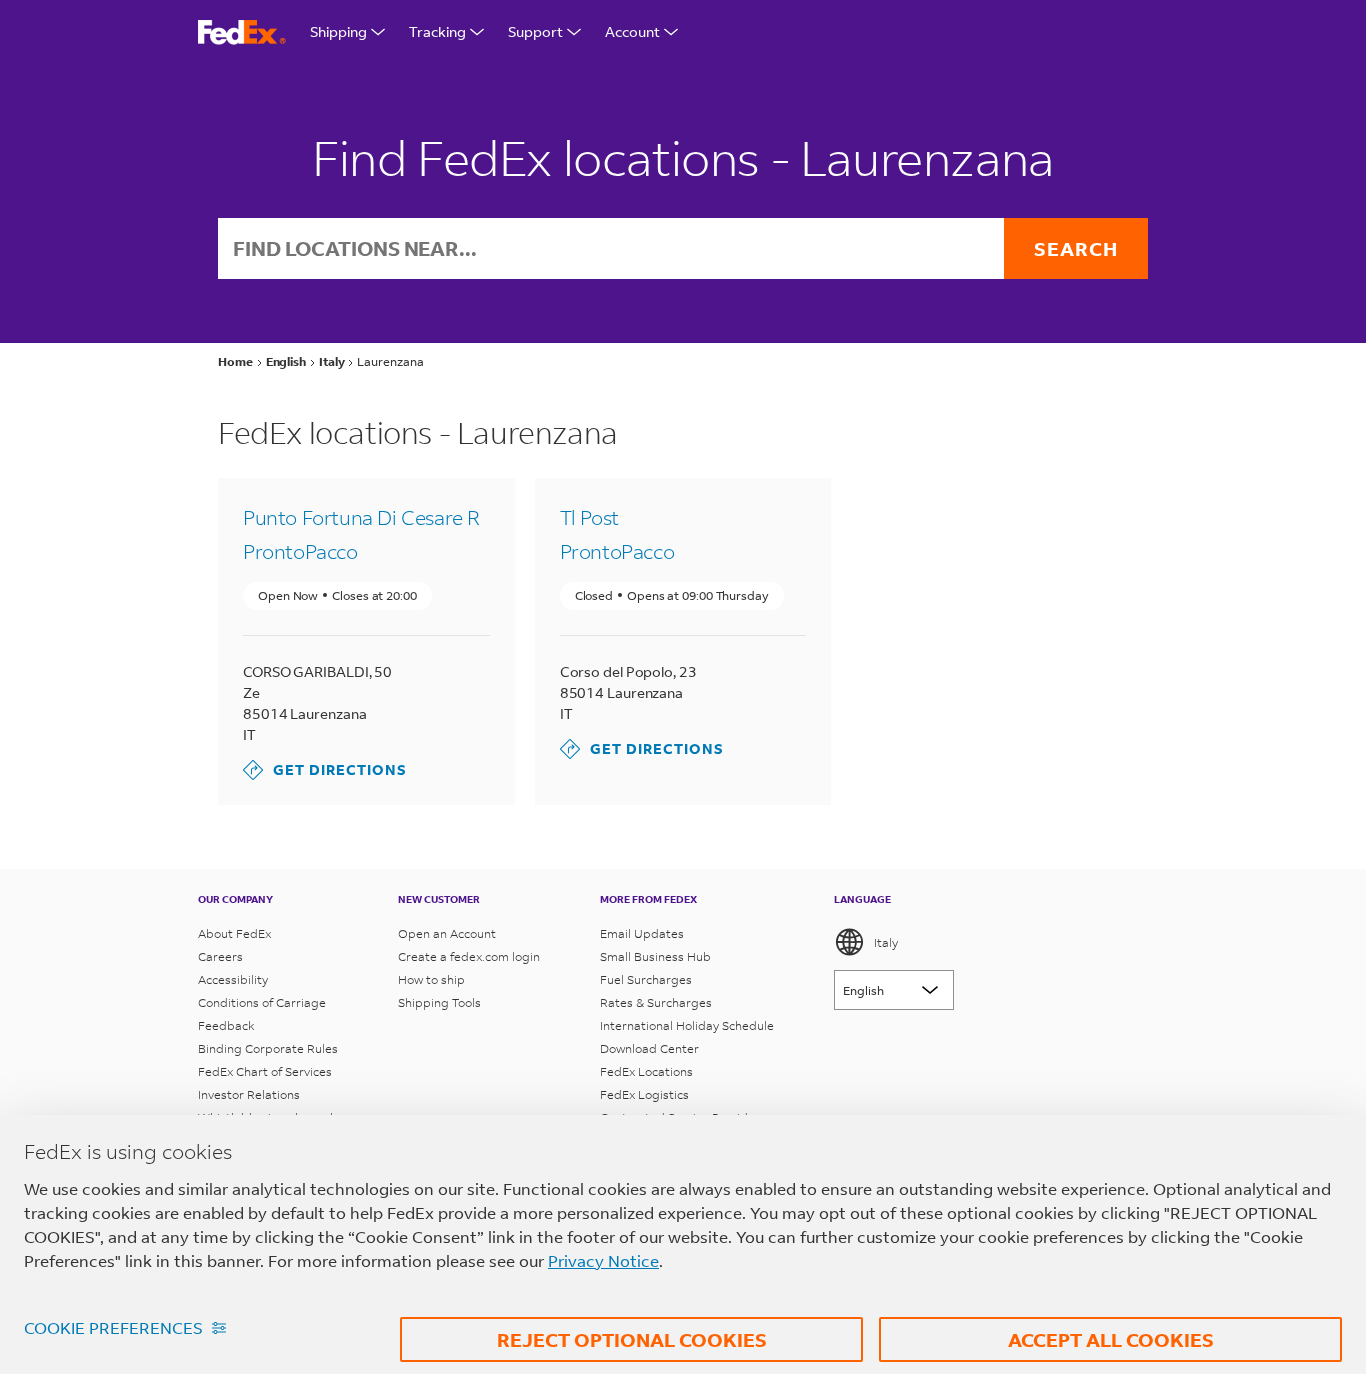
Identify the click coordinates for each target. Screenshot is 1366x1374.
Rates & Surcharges (656, 1002)
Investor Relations (249, 1094)
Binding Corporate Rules (268, 1048)
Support (535, 31)
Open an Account (447, 933)
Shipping (338, 31)
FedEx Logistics (644, 1094)
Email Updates (642, 933)
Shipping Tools (439, 1002)
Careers (220, 956)
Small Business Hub (655, 956)
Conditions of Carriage (262, 1002)
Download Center (649, 1048)
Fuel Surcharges (646, 979)
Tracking (437, 31)
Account (632, 31)
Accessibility (233, 979)
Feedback (226, 1025)
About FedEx (234, 933)
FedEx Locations (646, 1071)
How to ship (431, 979)
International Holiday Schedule (687, 1025)
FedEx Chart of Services (265, 1071)
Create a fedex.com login (469, 956)
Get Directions (325, 769)
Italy (886, 942)
